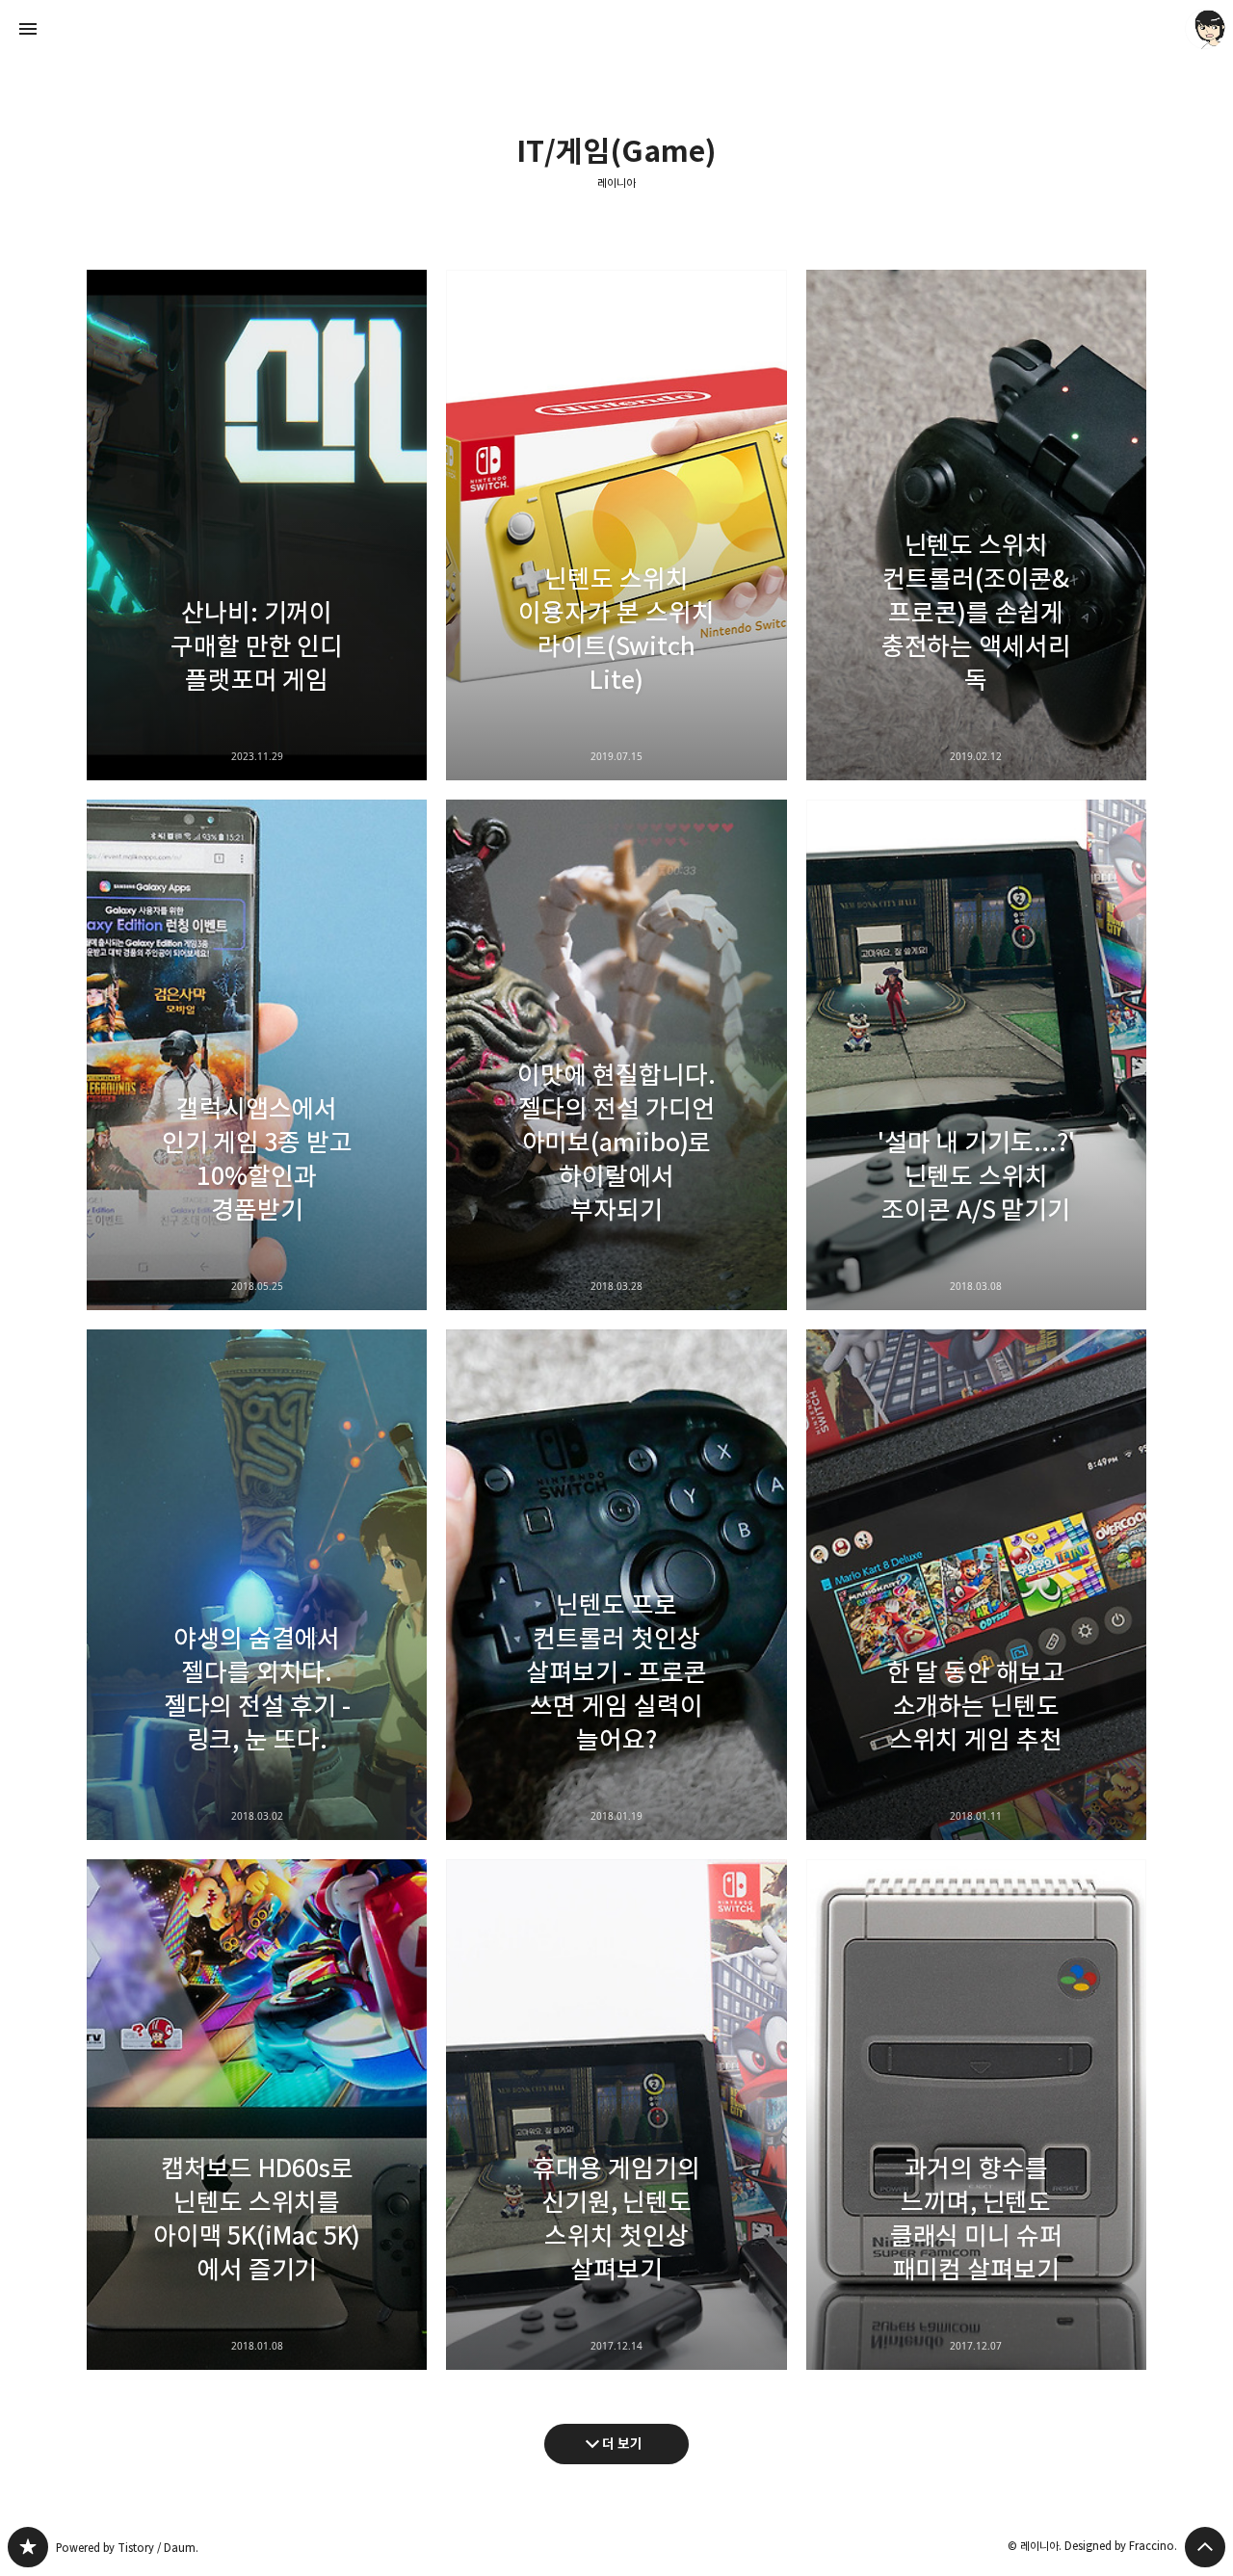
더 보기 (622, 2444)
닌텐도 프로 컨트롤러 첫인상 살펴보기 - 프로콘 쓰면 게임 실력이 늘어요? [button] (616, 1585)
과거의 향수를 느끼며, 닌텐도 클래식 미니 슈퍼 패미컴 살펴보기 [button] (976, 2115)
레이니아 (616, 183)
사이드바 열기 (28, 29)
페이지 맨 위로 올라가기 (1205, 2547)
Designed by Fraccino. (1121, 2546)
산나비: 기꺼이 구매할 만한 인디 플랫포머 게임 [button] (257, 525)
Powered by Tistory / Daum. (127, 2548)
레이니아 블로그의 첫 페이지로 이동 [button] (616, 29)
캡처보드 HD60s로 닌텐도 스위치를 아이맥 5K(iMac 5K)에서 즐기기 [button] (257, 2115)
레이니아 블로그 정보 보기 (1205, 29)
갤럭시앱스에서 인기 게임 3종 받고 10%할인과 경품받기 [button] (257, 1055)
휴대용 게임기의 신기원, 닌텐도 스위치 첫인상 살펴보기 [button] (616, 2115)
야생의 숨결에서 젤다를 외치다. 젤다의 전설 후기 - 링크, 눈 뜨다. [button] (257, 1585)
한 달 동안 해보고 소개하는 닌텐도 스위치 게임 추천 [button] (976, 1585)
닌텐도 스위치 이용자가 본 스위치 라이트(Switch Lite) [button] (616, 525)
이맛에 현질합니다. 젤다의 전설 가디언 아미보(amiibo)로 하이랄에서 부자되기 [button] (616, 1055)
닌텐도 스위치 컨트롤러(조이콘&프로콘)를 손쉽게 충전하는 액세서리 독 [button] (976, 525)
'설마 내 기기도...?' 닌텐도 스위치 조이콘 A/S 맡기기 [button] (976, 1055)
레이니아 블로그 (28, 2547)
